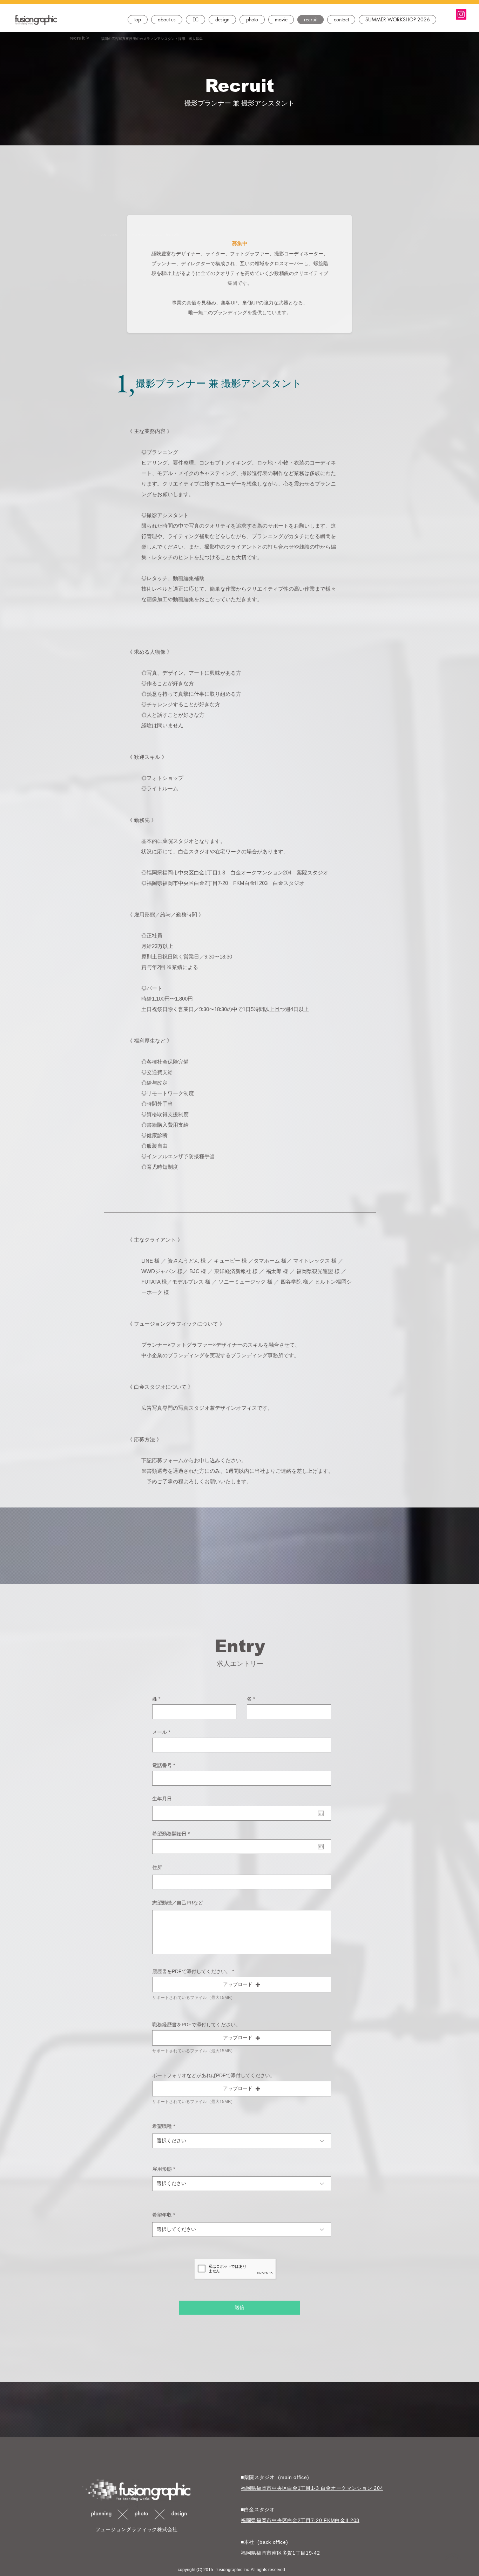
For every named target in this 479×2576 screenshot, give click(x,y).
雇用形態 (162, 2169)
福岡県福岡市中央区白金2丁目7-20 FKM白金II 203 (300, 2520)
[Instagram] (461, 14)
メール (160, 1732)
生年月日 (162, 1799)
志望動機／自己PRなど (178, 1903)
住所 (157, 1867)
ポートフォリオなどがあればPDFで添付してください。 (214, 2075)
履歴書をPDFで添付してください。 (191, 1971)
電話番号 (162, 1765)
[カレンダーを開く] (321, 1813)
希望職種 (162, 2126)
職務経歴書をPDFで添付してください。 (196, 2025)
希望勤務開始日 (172, 1834)
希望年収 (162, 2215)
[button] (195, 20)
